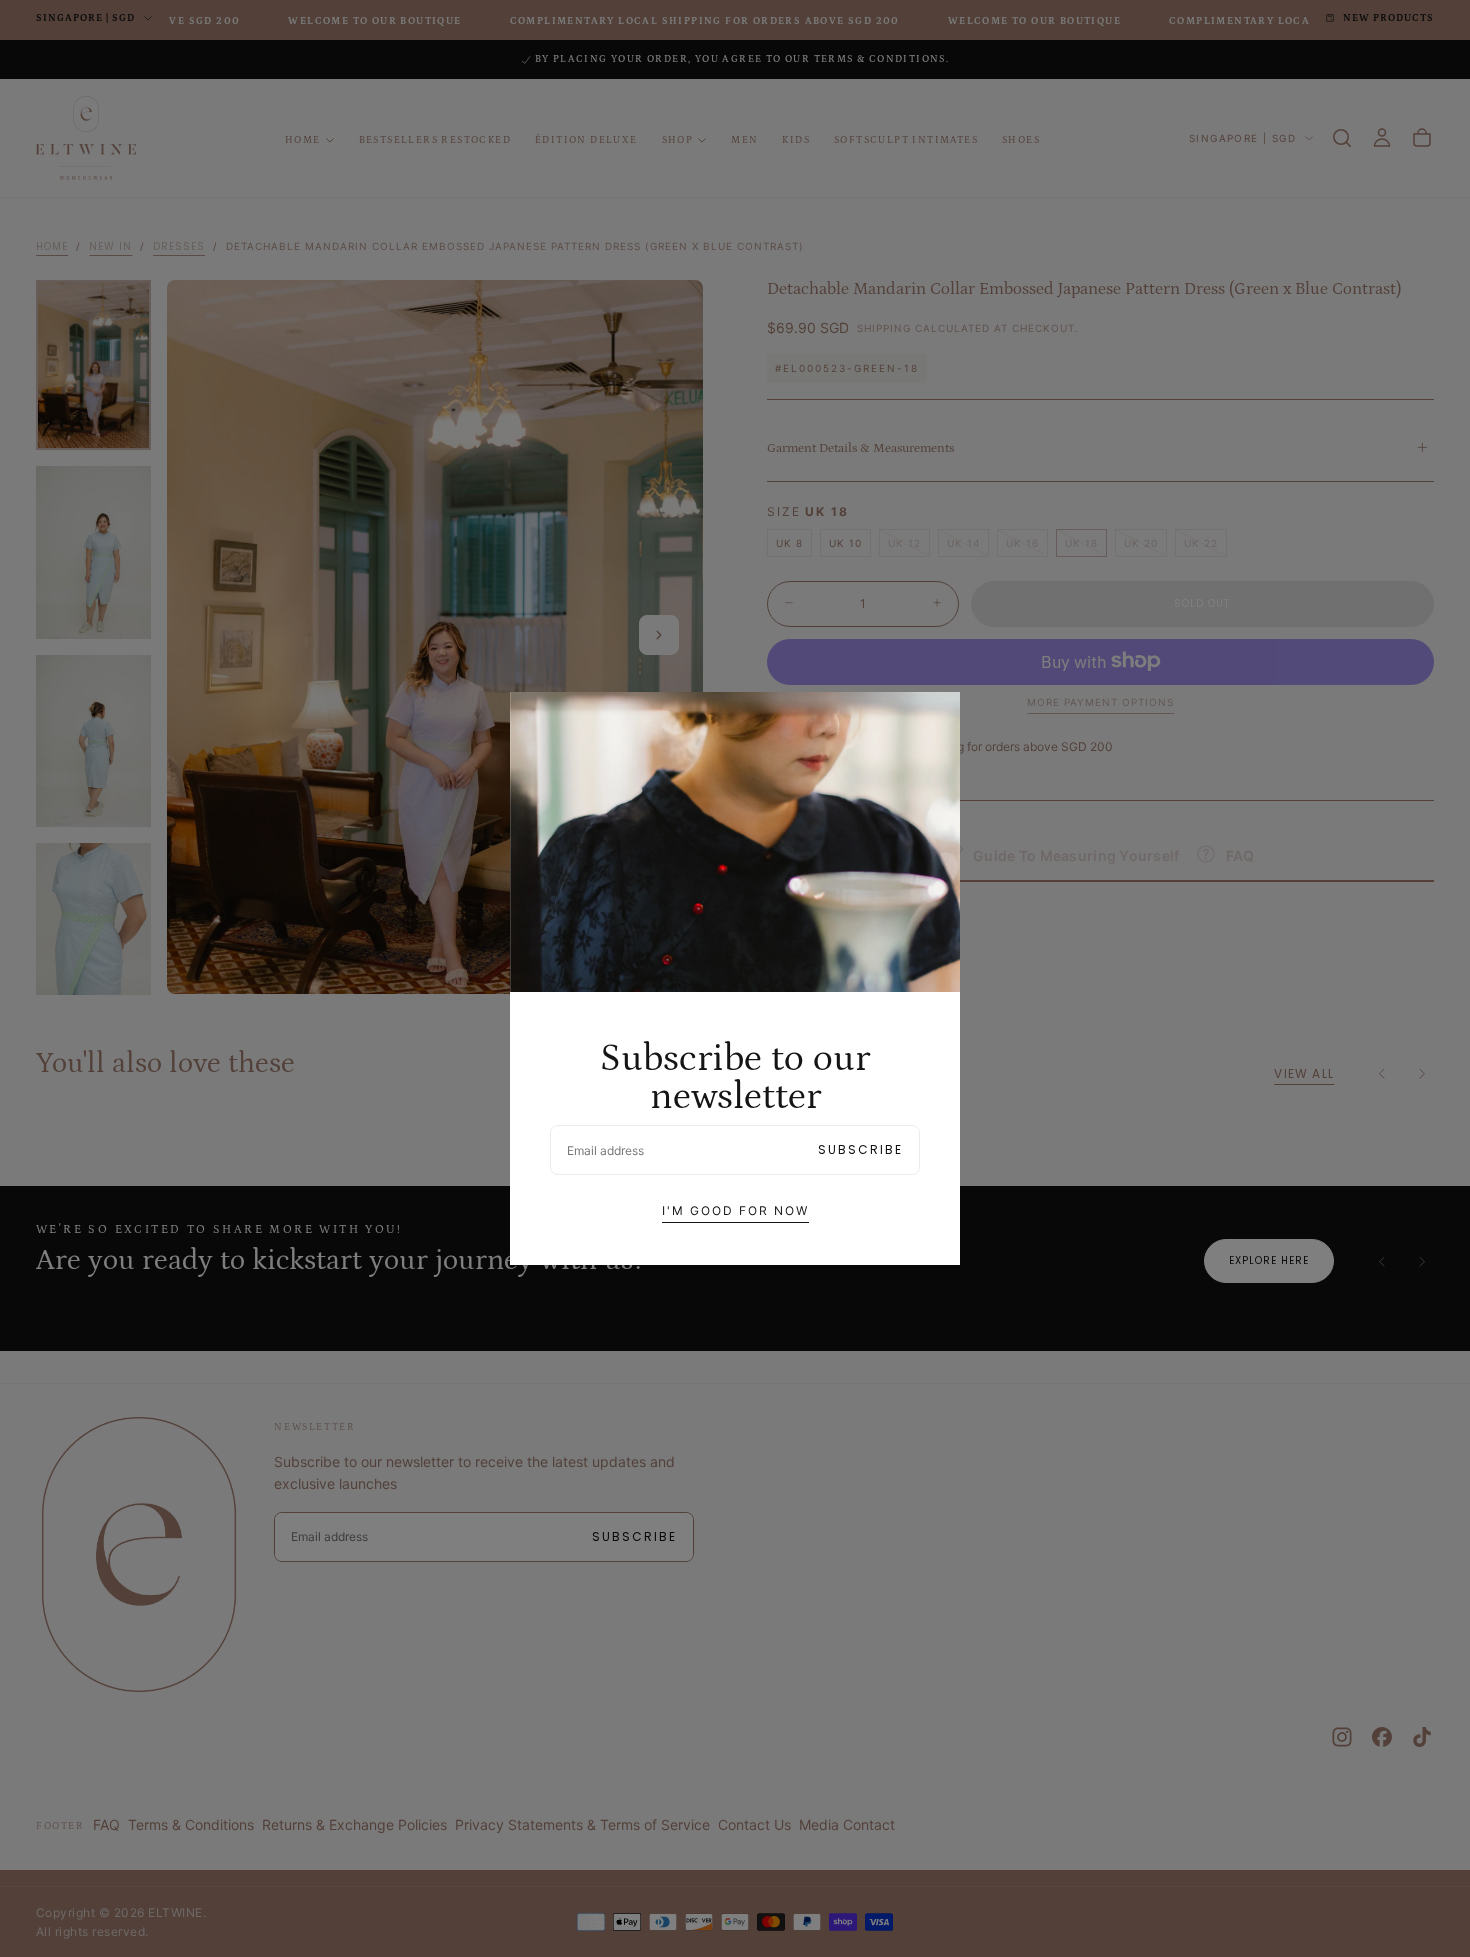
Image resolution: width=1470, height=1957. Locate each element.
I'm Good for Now (735, 1210)
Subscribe (860, 1149)
